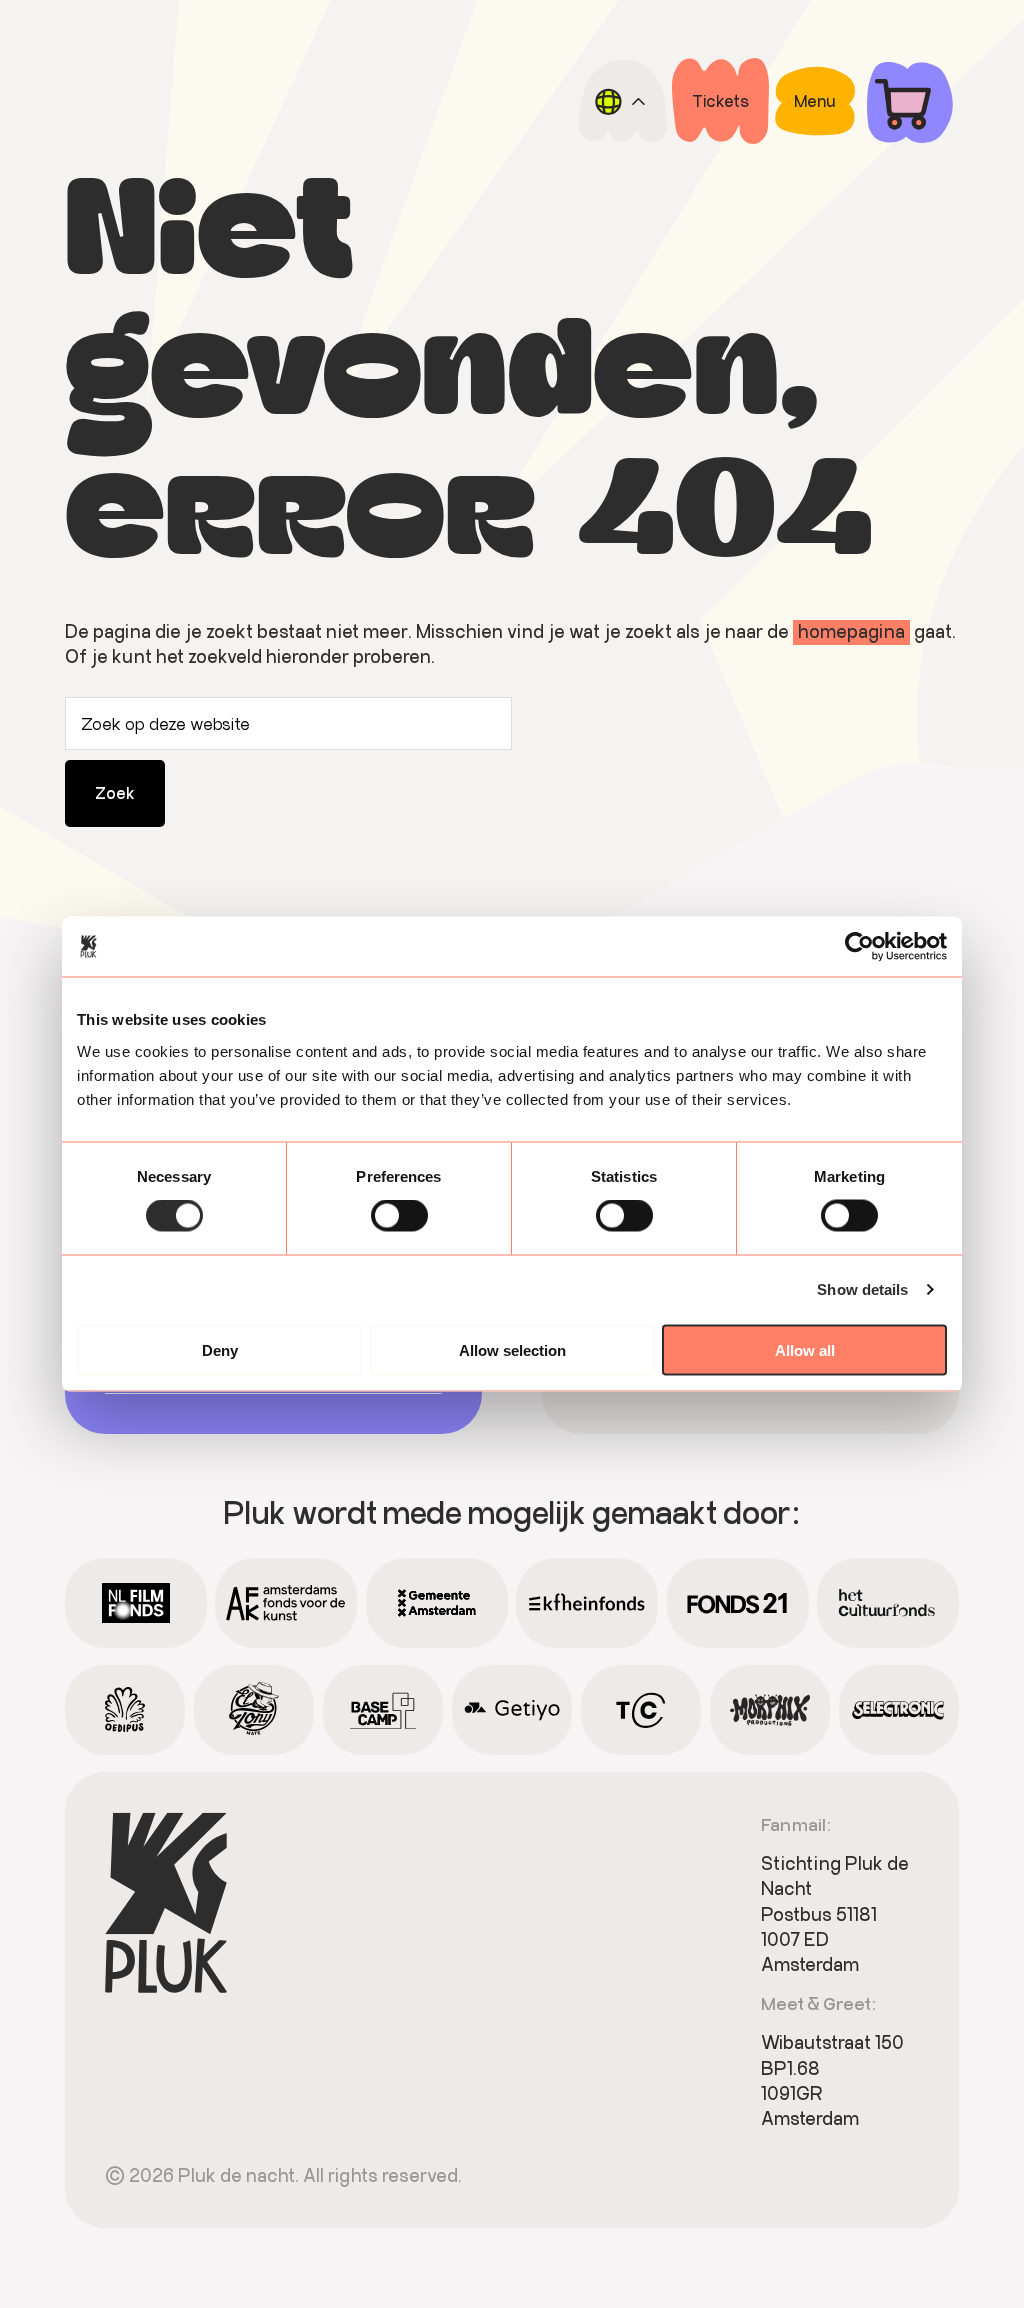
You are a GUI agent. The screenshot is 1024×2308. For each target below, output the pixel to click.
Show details (862, 1289)
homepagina (851, 631)
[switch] (399, 1216)
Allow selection (512, 1349)
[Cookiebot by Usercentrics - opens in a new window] (859, 947)
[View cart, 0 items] (910, 101)
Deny (220, 1349)
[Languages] (622, 101)
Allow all (805, 1349)
